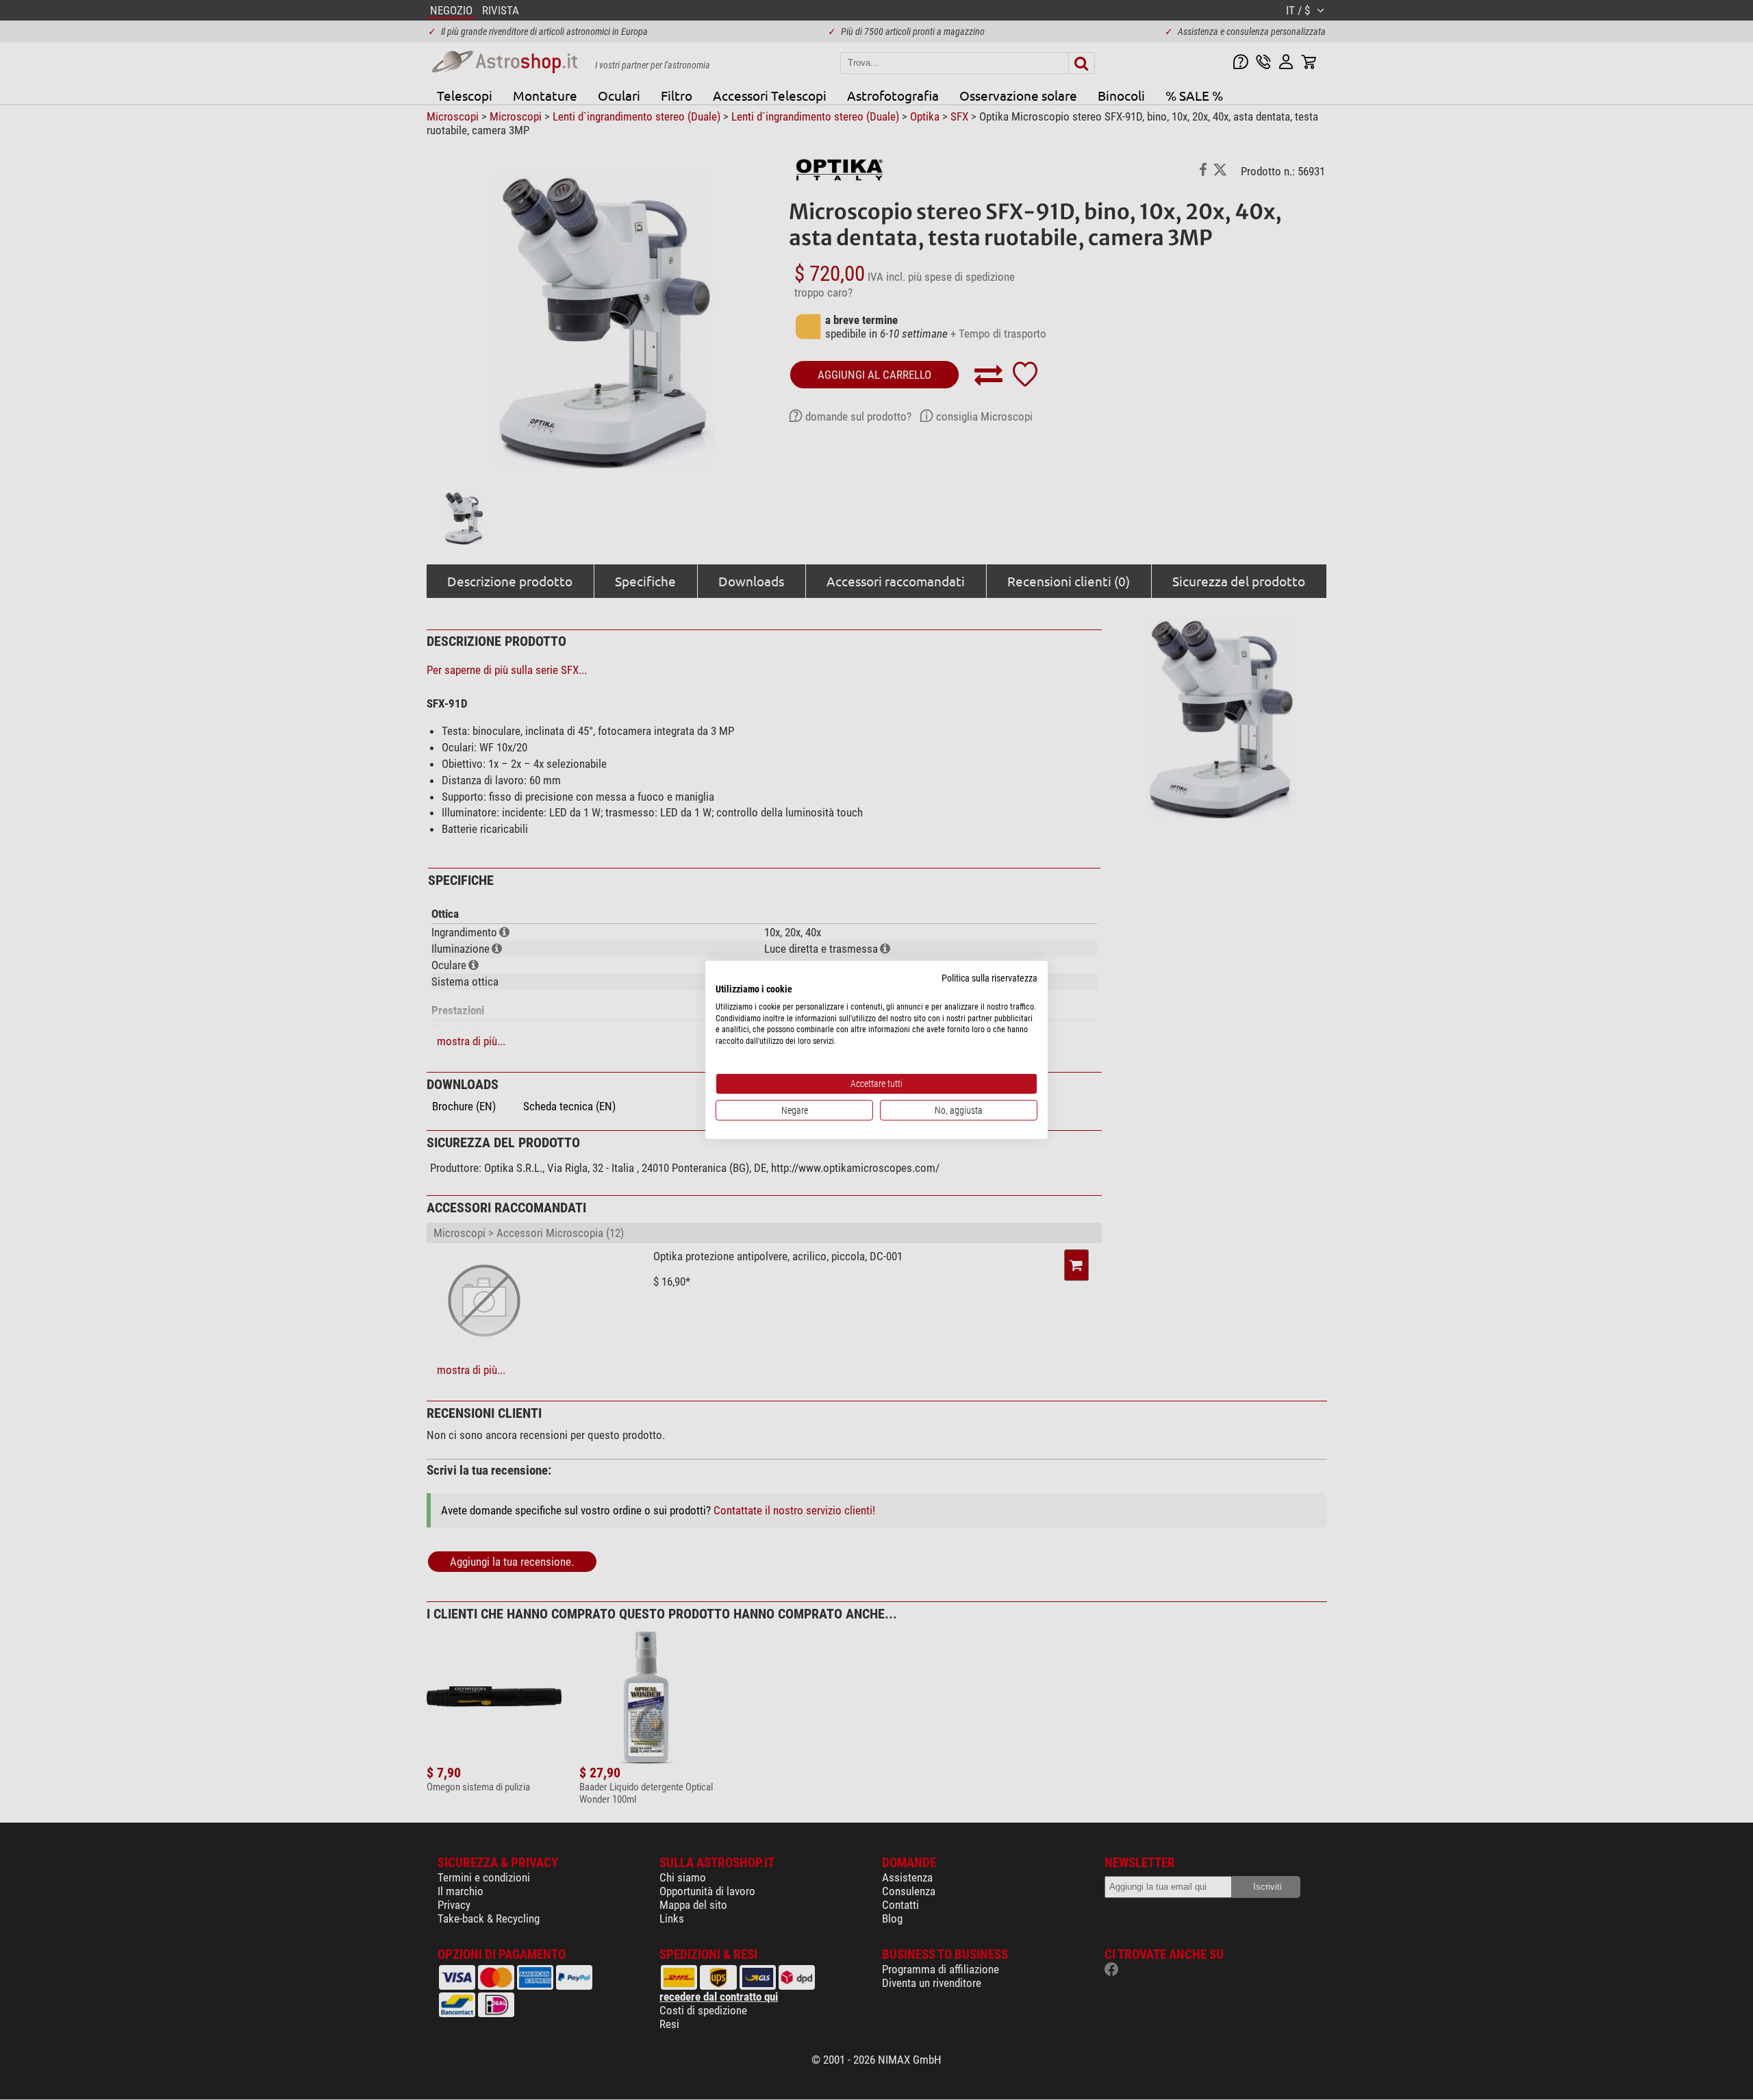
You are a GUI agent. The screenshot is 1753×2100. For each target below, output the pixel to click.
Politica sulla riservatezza (989, 978)
